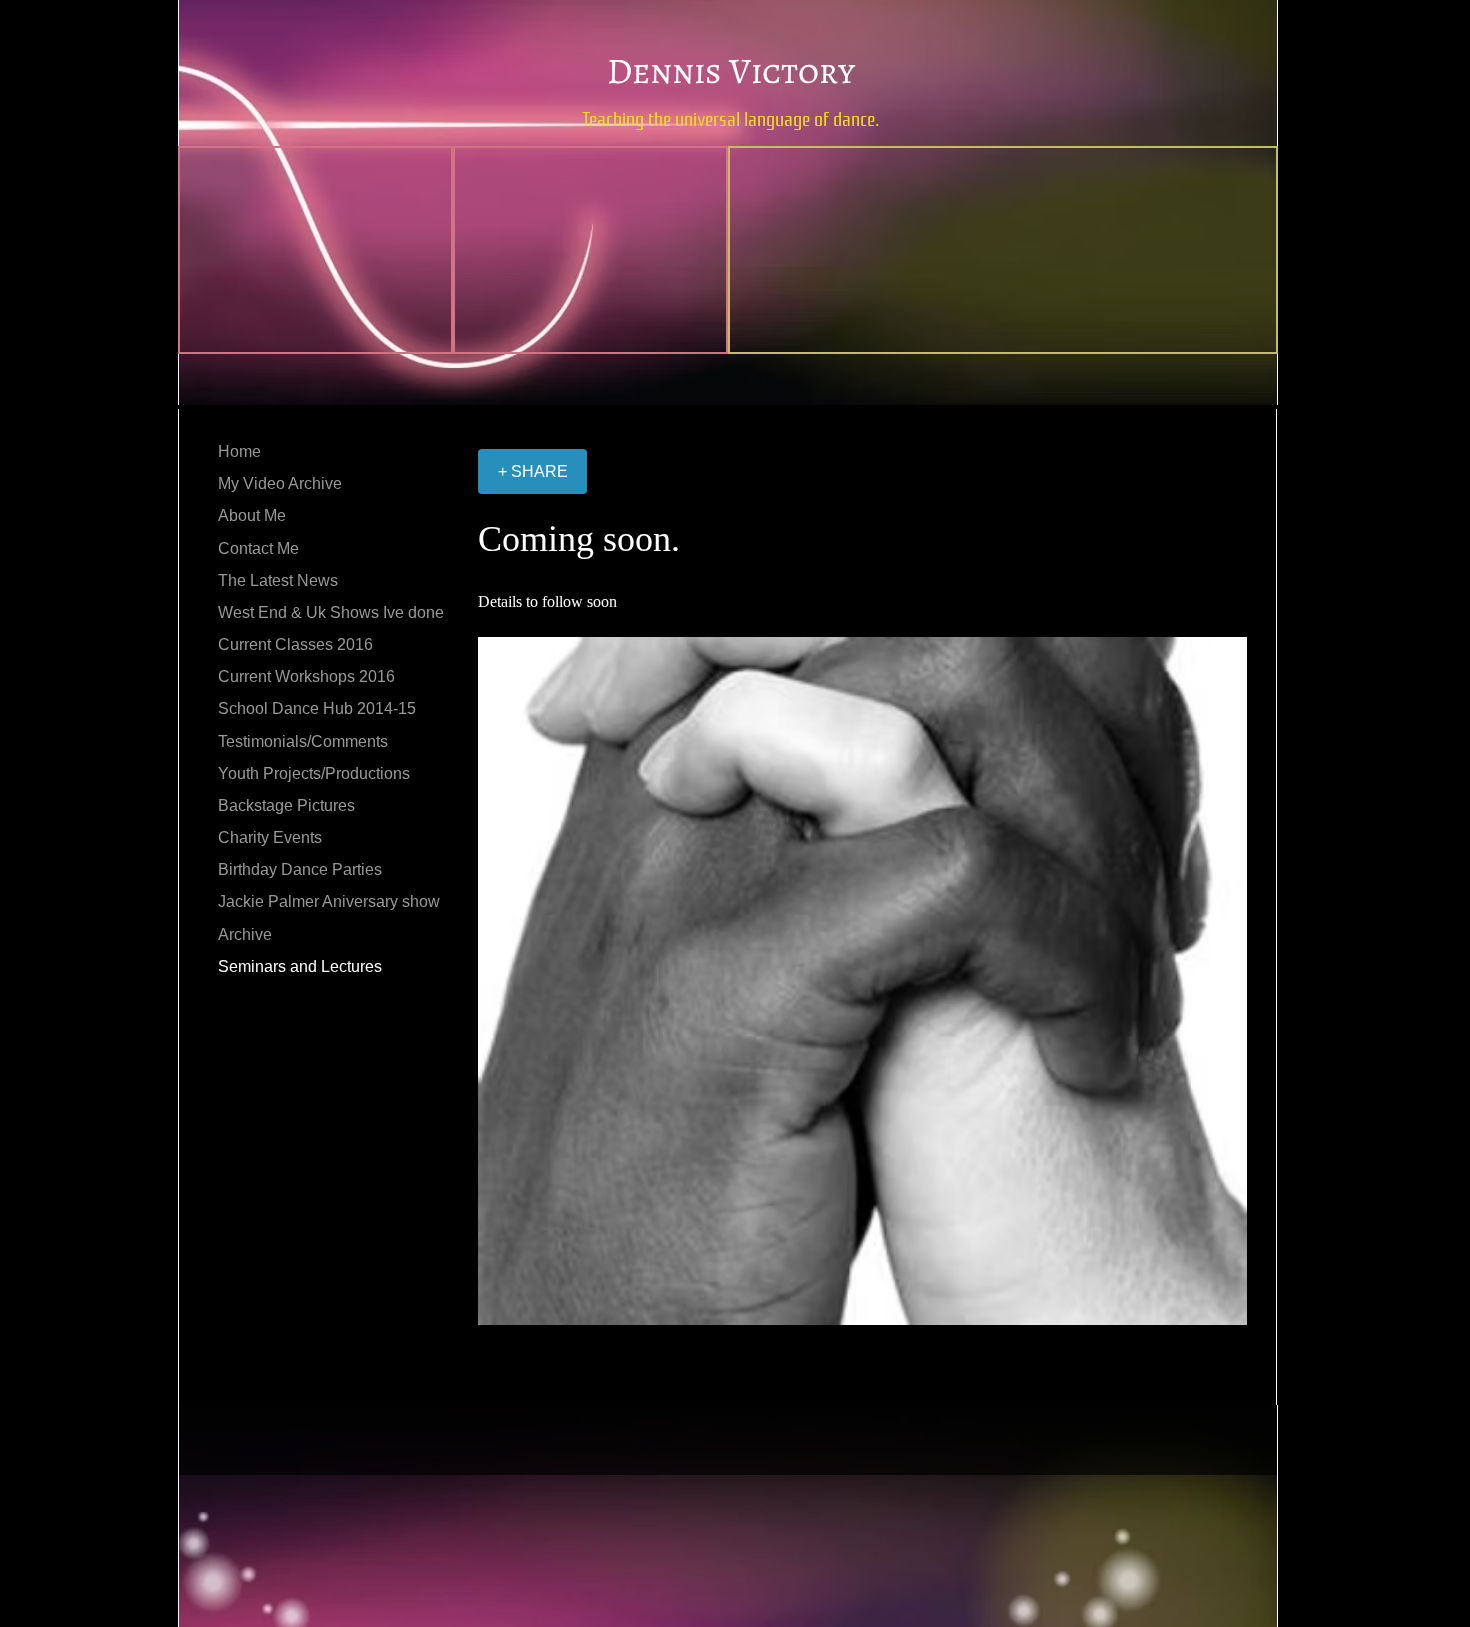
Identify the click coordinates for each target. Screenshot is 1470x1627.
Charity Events (270, 837)
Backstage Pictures (286, 805)
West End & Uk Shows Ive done (331, 612)
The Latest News (278, 580)
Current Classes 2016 (295, 644)
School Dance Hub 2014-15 (317, 708)
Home (239, 451)
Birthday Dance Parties (300, 869)
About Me (252, 515)
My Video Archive (280, 483)
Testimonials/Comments (303, 741)
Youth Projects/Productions (314, 773)
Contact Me (258, 548)
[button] (862, 981)
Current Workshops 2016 (306, 676)
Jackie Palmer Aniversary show (329, 901)
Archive (245, 934)
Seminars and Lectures (300, 966)
